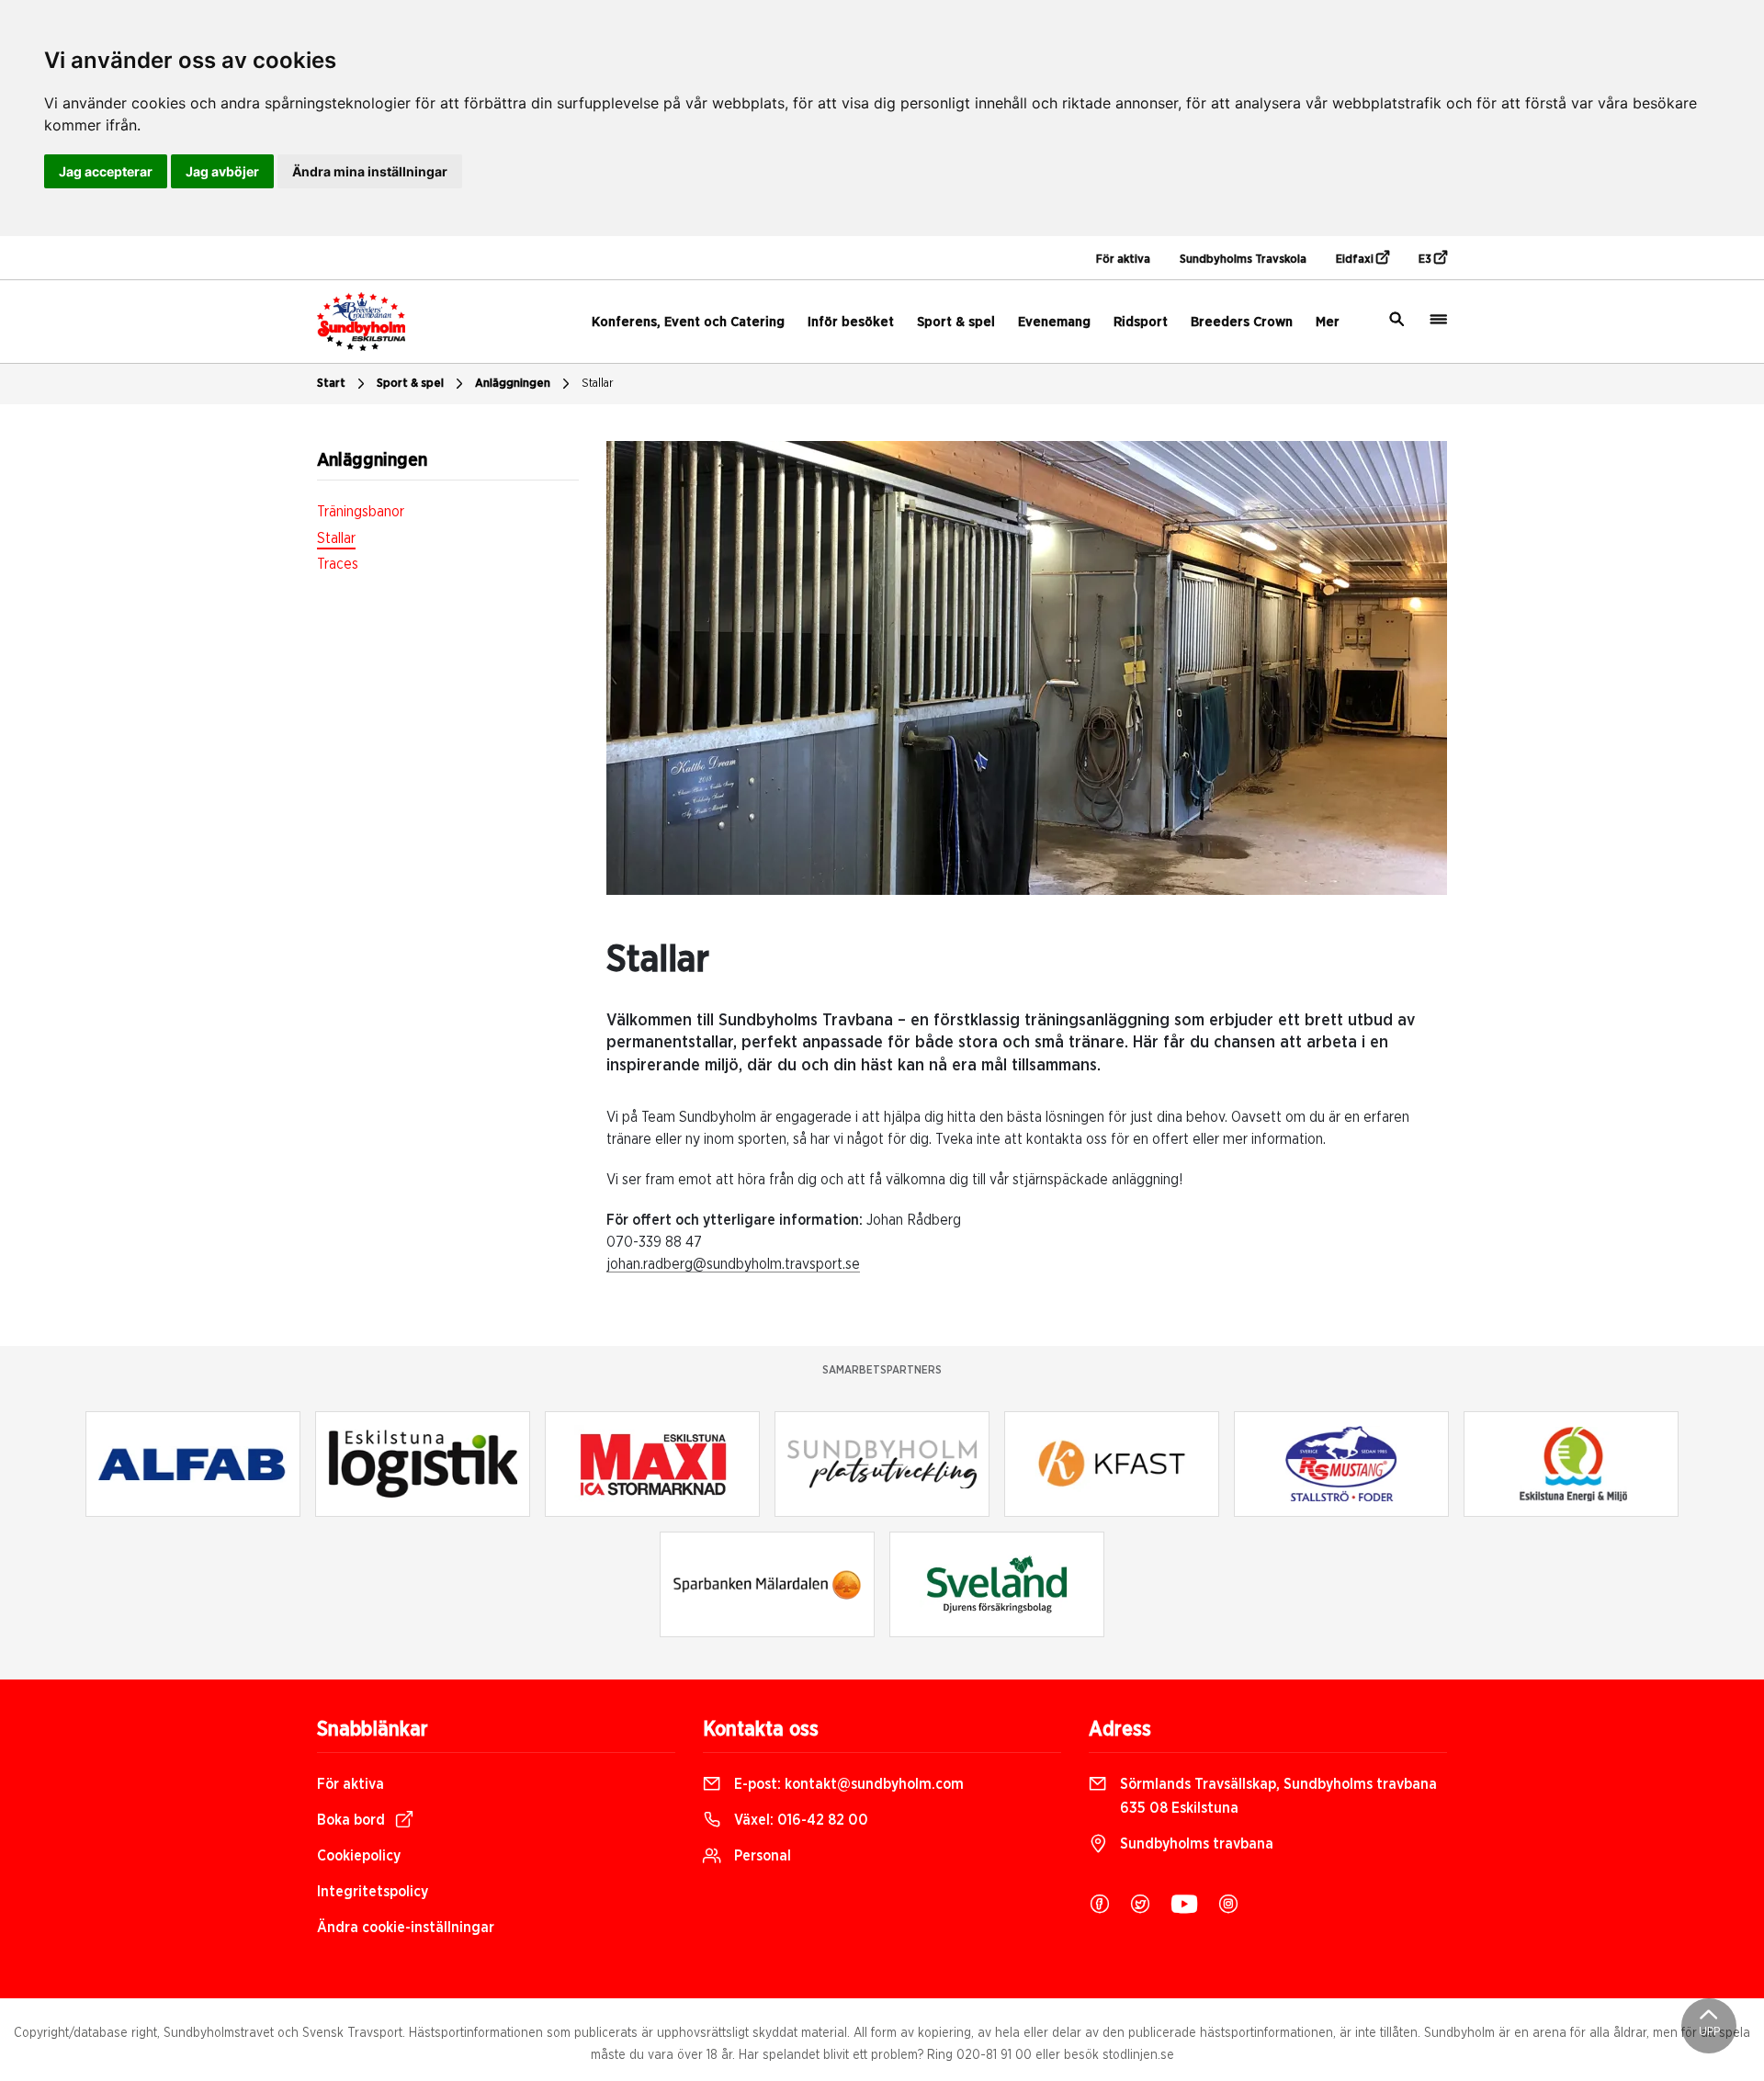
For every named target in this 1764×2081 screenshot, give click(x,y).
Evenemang (1054, 322)
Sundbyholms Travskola (1243, 260)
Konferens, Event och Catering (688, 322)
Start (331, 384)
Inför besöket (851, 322)
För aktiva (1123, 260)
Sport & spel (956, 322)
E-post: (847, 1784)
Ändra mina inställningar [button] (370, 171)
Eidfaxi (1356, 260)
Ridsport (1141, 322)
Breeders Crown (1242, 322)
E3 (1426, 260)
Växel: (799, 1820)
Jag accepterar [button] (106, 171)
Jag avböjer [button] (222, 171)
